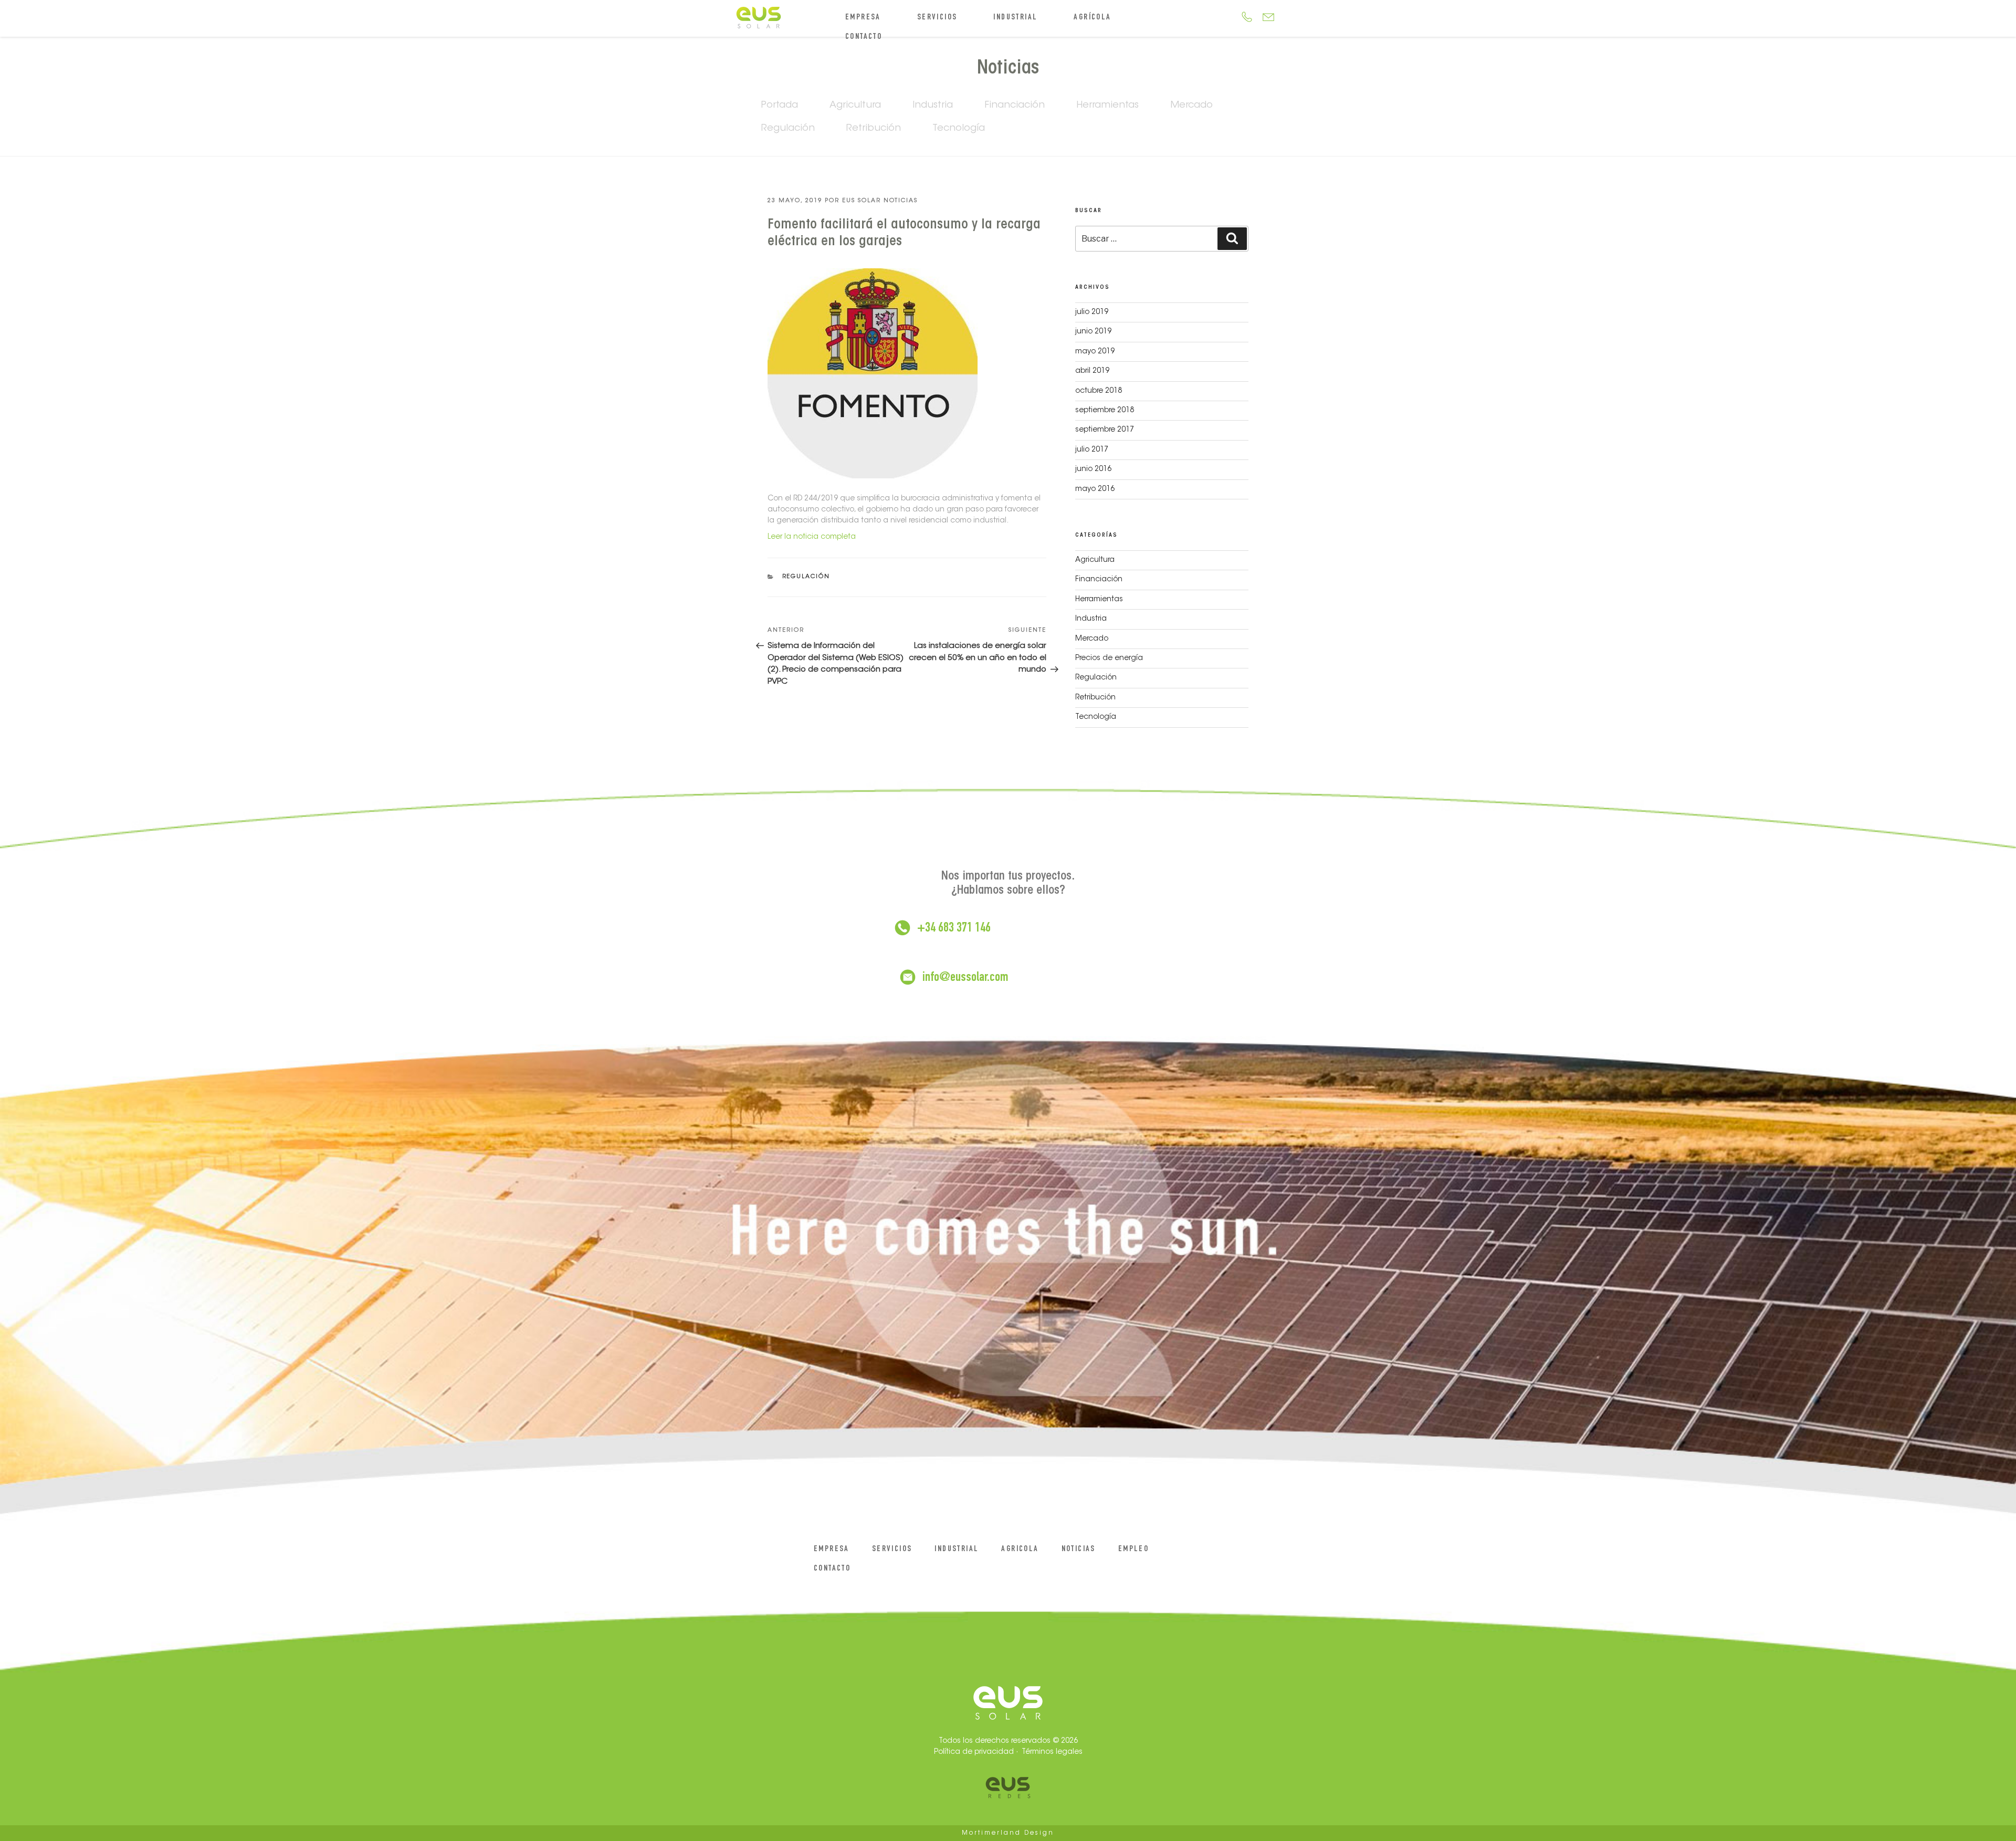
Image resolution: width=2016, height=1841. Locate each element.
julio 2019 (1092, 312)
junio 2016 (1093, 469)
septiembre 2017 (1105, 430)
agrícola (1092, 18)
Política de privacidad (974, 1752)
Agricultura (855, 106)
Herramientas (1107, 106)
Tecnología (959, 129)
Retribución (874, 129)
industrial (1015, 18)
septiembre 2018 (1105, 411)
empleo (1133, 1550)
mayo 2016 (1095, 489)
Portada (780, 106)
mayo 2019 (1095, 352)
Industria (933, 106)
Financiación (1015, 106)
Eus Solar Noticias (880, 201)
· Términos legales (1049, 1752)
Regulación (788, 129)
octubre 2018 (1099, 391)
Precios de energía (1109, 658)
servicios (937, 18)
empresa (863, 18)
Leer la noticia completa (812, 537)
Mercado (1191, 106)
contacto (864, 37)
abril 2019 (1092, 371)
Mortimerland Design (1008, 1833)
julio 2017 (1092, 450)
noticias (1079, 1550)
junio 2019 (1093, 332)
